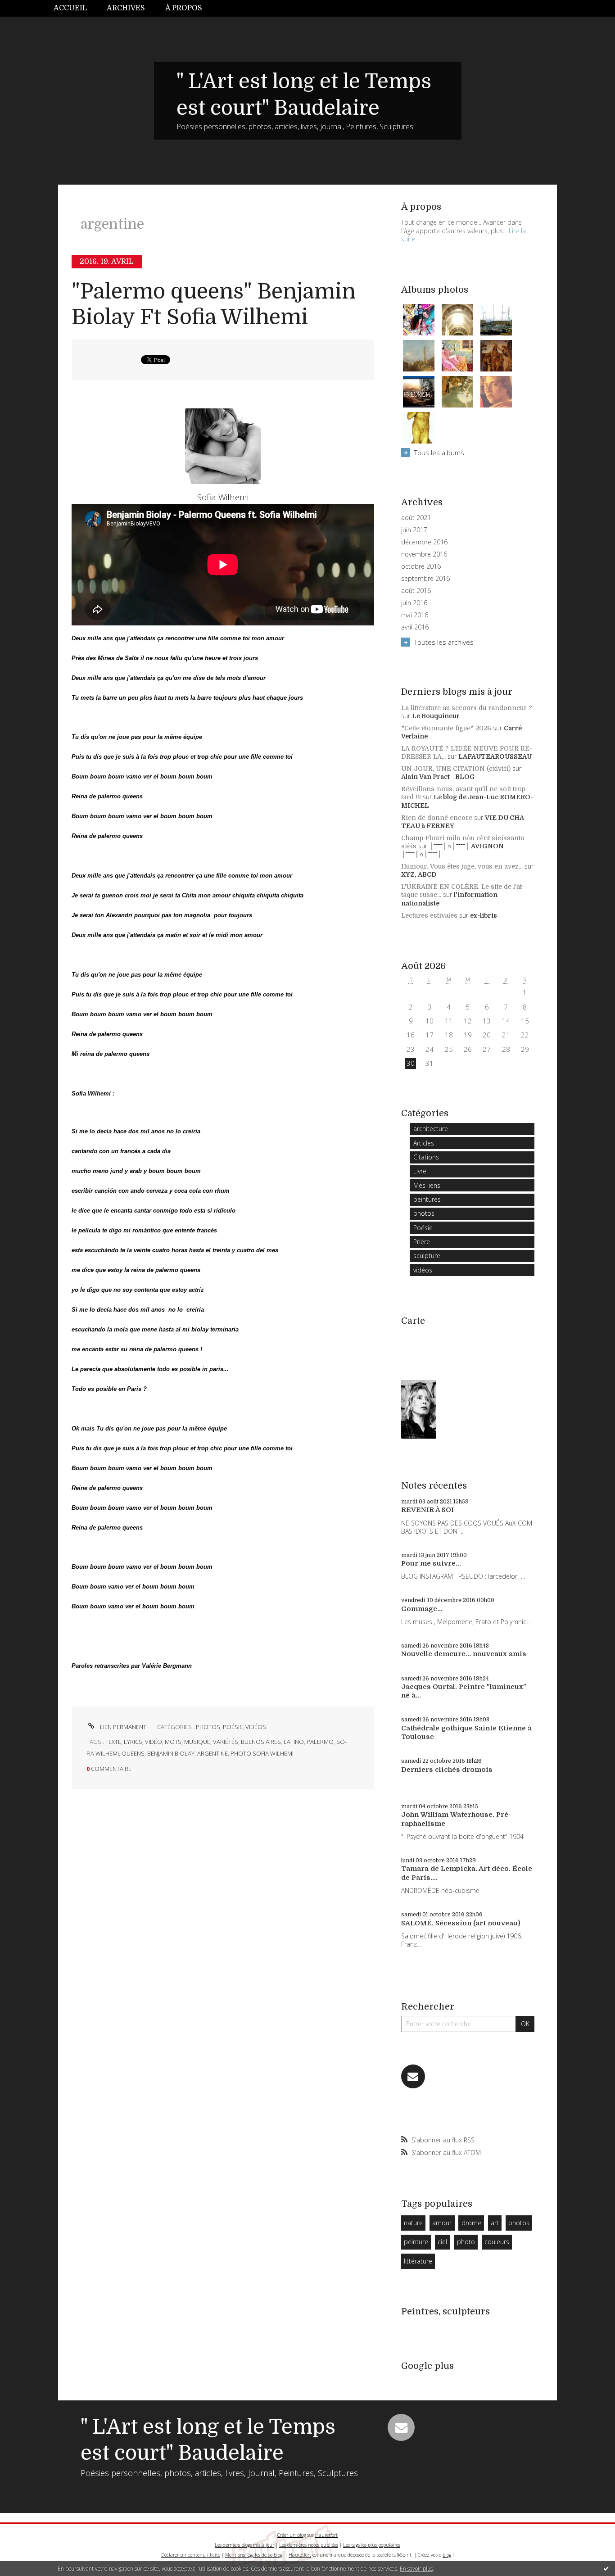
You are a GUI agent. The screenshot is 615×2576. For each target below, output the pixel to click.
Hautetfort (326, 2535)
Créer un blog (292, 2535)
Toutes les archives (444, 642)
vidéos (256, 1727)
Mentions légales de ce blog (254, 2555)
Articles (424, 1143)
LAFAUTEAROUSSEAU (495, 756)
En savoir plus (416, 2569)
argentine (213, 1753)
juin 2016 (414, 603)
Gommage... (422, 1609)
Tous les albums (439, 453)
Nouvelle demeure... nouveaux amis (464, 1654)
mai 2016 (415, 615)
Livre (420, 1171)
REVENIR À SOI (427, 1510)
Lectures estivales (429, 915)
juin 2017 (414, 530)
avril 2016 (415, 627)
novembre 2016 (424, 554)
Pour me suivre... (431, 1563)
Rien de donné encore (437, 818)
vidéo (154, 1742)
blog (447, 2555)
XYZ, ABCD (419, 874)
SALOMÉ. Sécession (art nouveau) (461, 1923)
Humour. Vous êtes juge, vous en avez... (462, 866)
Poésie (233, 1727)
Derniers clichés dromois (447, 1770)
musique (197, 1742)
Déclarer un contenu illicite (191, 2555)
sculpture (427, 1256)
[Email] (413, 2076)
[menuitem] (75, 8)
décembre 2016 (424, 542)
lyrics (133, 1742)
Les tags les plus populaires (372, 2545)
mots (173, 1742)
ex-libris (484, 915)
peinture (416, 2242)
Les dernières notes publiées (309, 2545)
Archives (126, 8)
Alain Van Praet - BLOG (438, 777)
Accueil (70, 8)
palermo (320, 1742)
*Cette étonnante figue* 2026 (446, 728)
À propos (184, 8)
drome (471, 2223)
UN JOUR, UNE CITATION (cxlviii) (456, 769)
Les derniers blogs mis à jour (244, 2545)
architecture (431, 1129)
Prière (422, 1242)
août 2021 (416, 518)
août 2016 (416, 591)
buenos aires (261, 1742)
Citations (426, 1157)
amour (442, 2223)
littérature (418, 2261)
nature (413, 2223)
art (495, 2223)
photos (208, 1727)
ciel (442, 2242)
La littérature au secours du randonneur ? (467, 708)
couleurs (497, 2242)
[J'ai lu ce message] (606, 2568)
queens (133, 1753)
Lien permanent (122, 1727)
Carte (413, 1321)
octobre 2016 (421, 566)
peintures (427, 1199)
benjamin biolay (171, 1753)
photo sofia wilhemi (262, 1753)
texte (113, 1742)
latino (294, 1742)
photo (466, 2242)
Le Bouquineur (436, 716)
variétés (226, 1742)
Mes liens (427, 1185)
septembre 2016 (425, 579)
